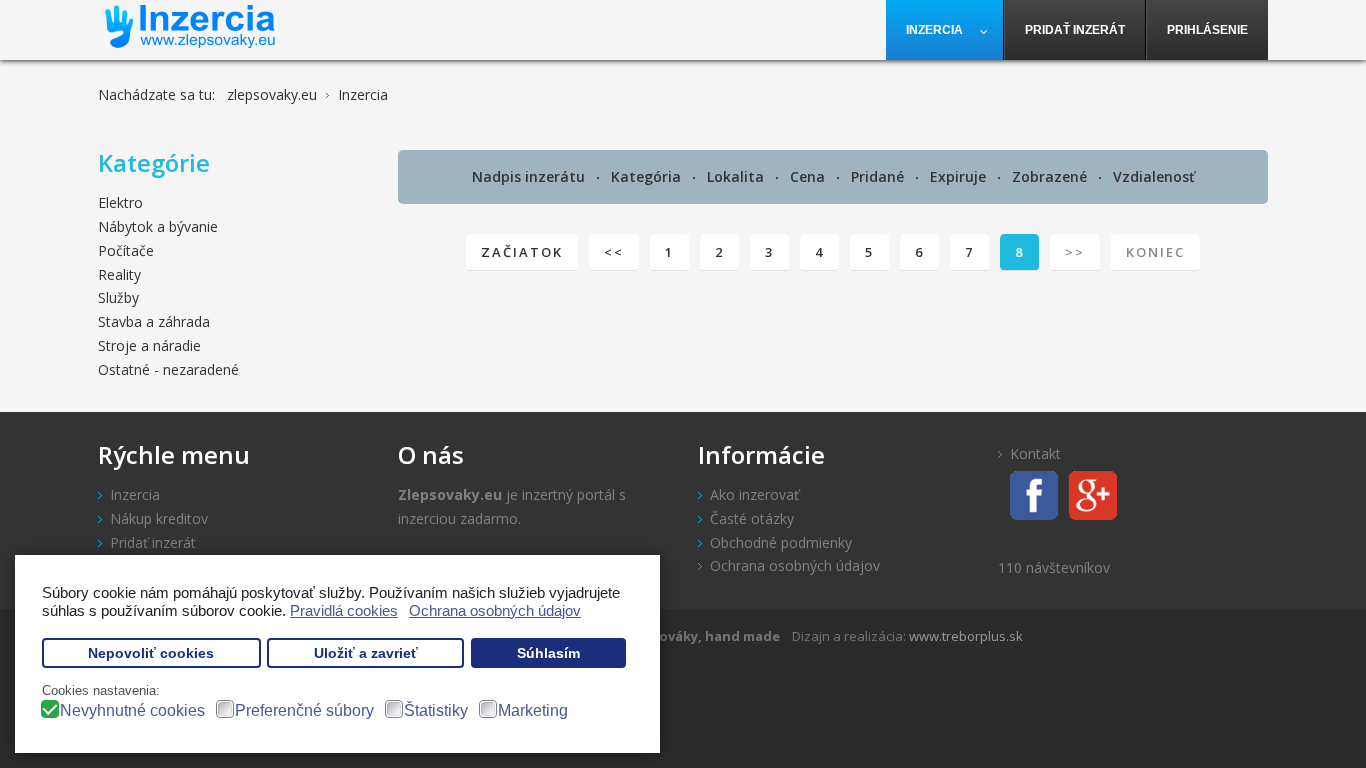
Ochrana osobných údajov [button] (495, 610)
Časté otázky (752, 518)
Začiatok (522, 252)
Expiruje (960, 176)
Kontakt (1035, 453)
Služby (118, 297)
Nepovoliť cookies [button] (151, 653)
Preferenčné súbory (304, 710)
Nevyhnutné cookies (132, 710)
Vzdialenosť (1154, 176)
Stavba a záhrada (154, 321)
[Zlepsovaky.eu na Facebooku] (1028, 493)
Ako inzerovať (754, 494)
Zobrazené (1051, 176)
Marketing (533, 710)
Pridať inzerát (153, 542)
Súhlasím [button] (548, 653)
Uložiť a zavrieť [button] (366, 653)
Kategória (648, 176)
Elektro (120, 202)
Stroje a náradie (149, 345)
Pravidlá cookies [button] (344, 610)
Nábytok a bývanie (158, 226)
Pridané (879, 176)
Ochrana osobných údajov (795, 565)
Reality (119, 274)
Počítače (126, 250)
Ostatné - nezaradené (168, 369)
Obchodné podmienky (781, 542)
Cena (809, 176)
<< (614, 252)
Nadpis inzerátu (530, 176)
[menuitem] (945, 30)
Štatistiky (436, 710)
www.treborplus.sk (966, 636)
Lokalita (737, 176)
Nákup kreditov (159, 518)
